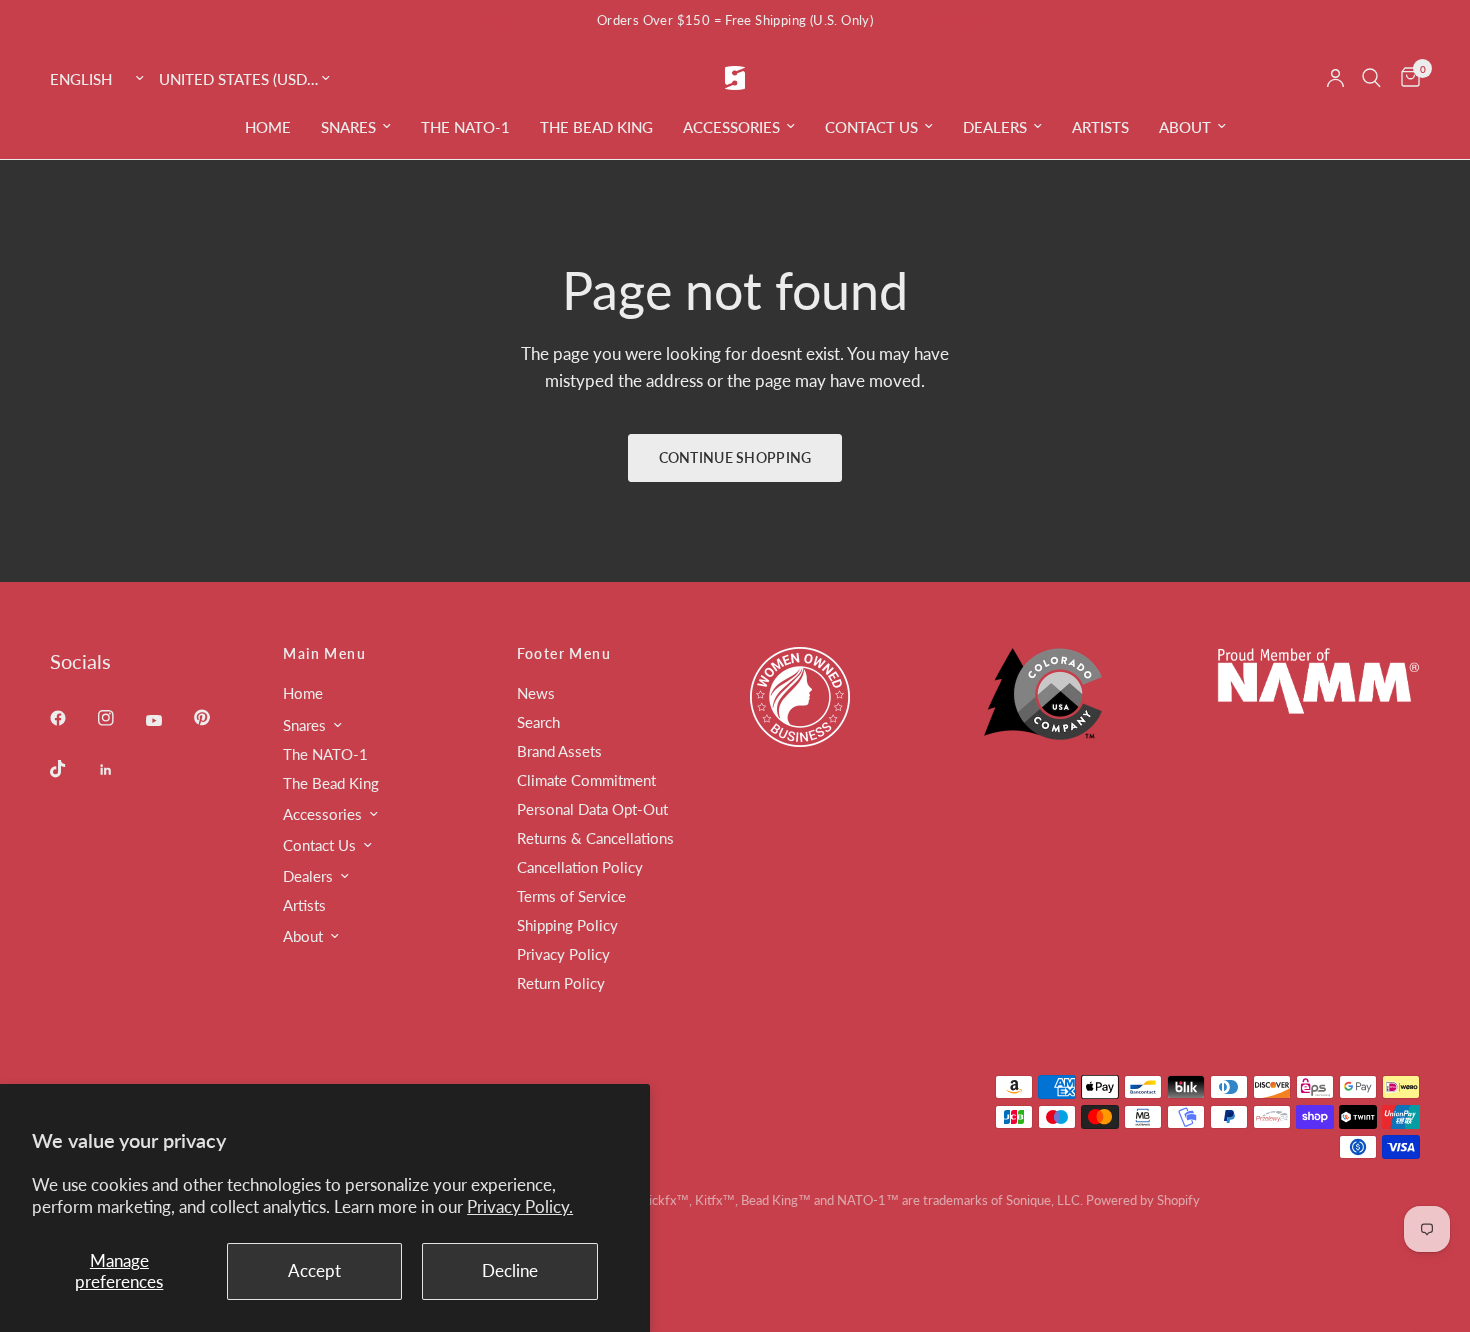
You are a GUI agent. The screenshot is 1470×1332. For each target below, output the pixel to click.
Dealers (995, 127)
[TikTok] (72, 769)
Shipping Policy (567, 925)
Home (268, 127)
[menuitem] (268, 127)
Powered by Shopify (1143, 1200)
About (1185, 127)
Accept (314, 1270)
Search (538, 722)
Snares (348, 127)
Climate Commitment (586, 780)
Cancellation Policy (580, 867)
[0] (1405, 78)
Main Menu (324, 654)
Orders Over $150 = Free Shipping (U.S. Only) (735, 20)
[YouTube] (168, 720)
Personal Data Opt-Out (592, 809)
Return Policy (561, 983)
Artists (1100, 127)
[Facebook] (72, 718)
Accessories (731, 127)
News (536, 693)
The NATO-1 (465, 127)
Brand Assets (559, 751)
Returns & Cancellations (595, 838)
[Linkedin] (120, 770)
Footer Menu (564, 654)
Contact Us (871, 127)
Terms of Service (571, 896)
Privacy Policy (563, 954)
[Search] (1371, 78)
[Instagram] (120, 718)
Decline (510, 1270)
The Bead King (596, 127)
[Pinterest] (216, 717)
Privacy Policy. (520, 1206)
